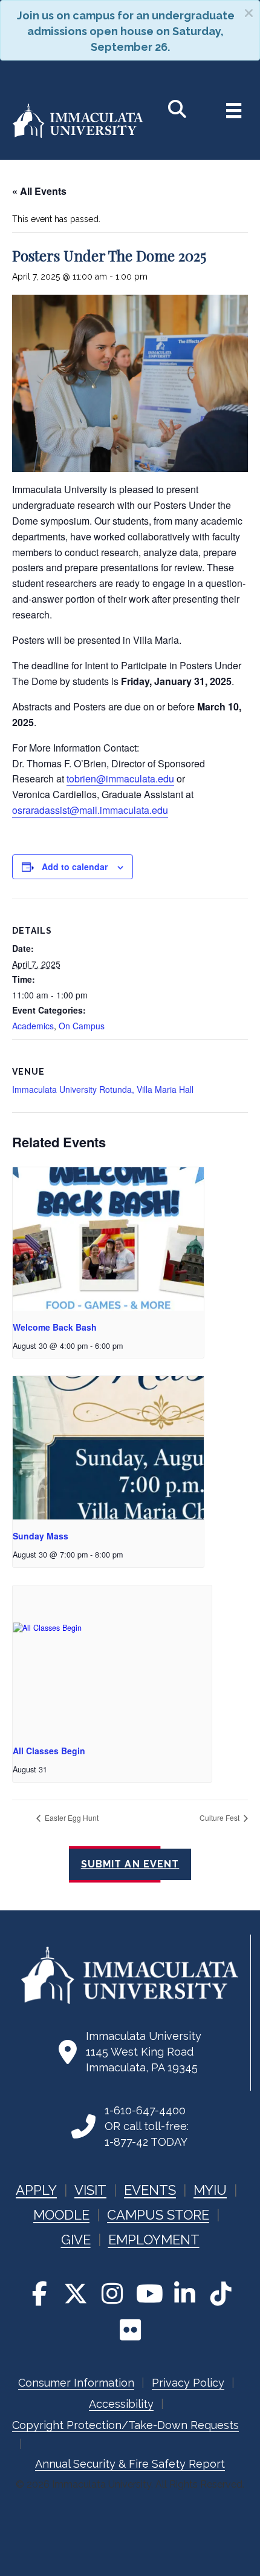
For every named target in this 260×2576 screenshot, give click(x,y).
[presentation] (108, 1239)
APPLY (36, 2190)
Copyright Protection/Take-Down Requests (125, 2425)
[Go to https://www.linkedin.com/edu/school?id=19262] (184, 2293)
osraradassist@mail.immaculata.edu (90, 810)
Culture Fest (220, 1817)
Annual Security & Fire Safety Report (130, 2464)
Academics (33, 1026)
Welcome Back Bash (55, 1327)
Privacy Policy (188, 2383)
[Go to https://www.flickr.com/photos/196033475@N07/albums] (130, 2330)
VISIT (90, 2190)
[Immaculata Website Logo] (78, 136)
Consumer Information (76, 2383)
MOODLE (61, 2215)
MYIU (210, 2190)
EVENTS (150, 2190)
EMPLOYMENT (154, 2240)
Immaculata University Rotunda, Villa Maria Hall (103, 1089)
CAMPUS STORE (158, 2215)
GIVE (76, 2240)
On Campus (82, 1026)
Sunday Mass (41, 1536)
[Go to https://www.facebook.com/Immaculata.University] (39, 2293)
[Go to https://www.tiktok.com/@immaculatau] (221, 2293)
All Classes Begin (49, 1751)
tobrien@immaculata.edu (120, 778)
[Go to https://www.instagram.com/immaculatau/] (112, 2293)
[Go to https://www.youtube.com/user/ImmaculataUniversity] (148, 2293)
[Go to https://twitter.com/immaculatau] (76, 2293)
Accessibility (121, 2404)
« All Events (39, 191)
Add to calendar (75, 867)
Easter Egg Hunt (71, 1817)
